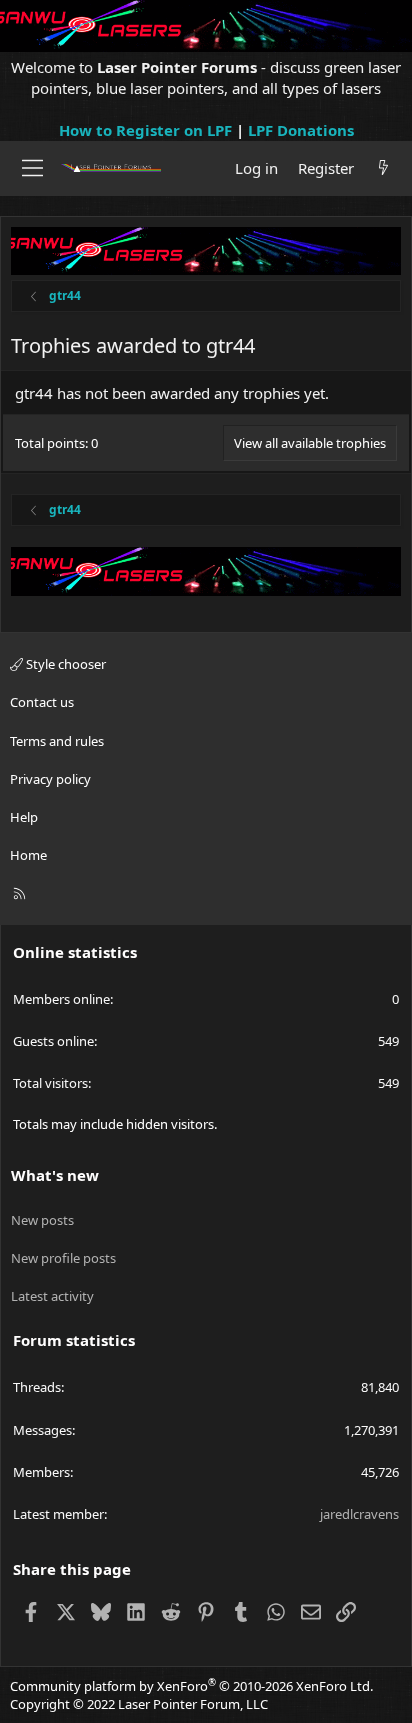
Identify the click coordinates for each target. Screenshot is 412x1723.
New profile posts (63, 1258)
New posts (42, 1220)
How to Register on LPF (145, 130)
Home (28, 855)
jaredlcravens (359, 1514)
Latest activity (52, 1296)
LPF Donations (301, 130)
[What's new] (383, 168)
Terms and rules (57, 741)
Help (24, 817)
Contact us (42, 702)
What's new (55, 1175)
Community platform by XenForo (191, 1686)
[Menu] (32, 168)
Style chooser (64, 664)
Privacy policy (50, 779)
